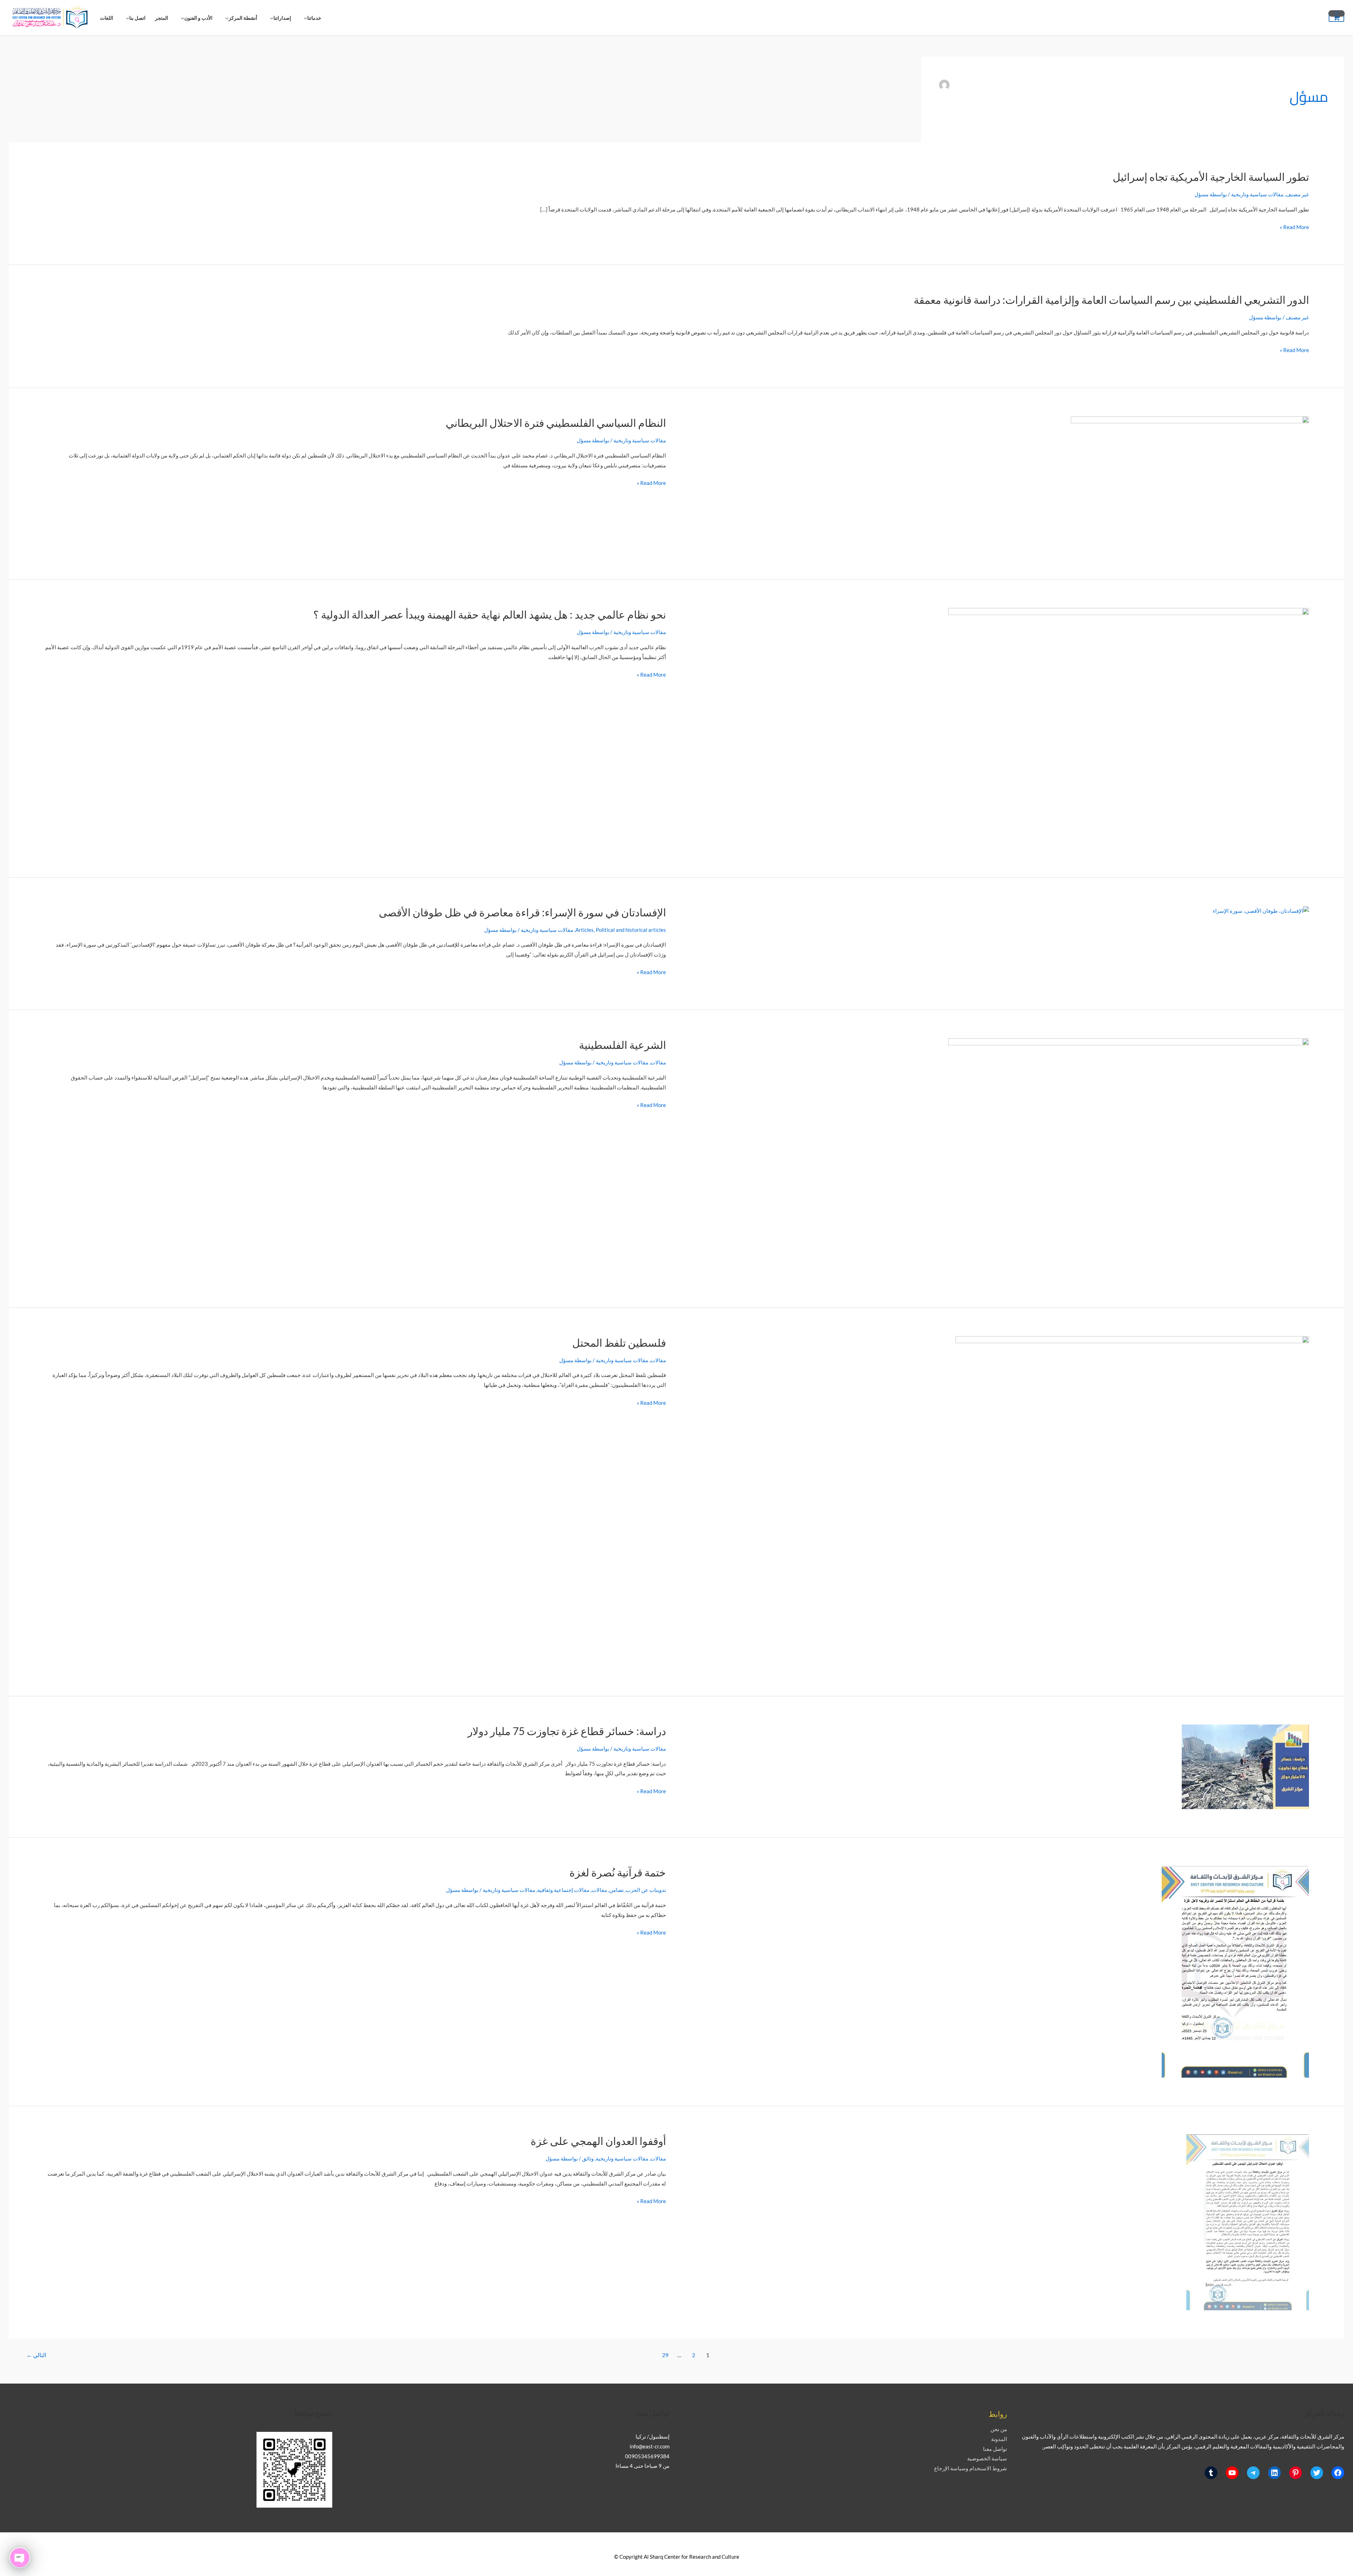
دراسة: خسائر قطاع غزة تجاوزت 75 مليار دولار (567, 1731)
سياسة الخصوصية (987, 2458)
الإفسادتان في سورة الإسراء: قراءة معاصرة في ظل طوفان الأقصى (522, 912)
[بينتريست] (1296, 2473)
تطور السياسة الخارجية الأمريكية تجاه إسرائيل (1211, 177)
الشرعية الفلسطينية (622, 1045)
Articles (585, 930)
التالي (36, 2355)
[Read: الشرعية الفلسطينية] (1129, 1158)
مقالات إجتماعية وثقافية (563, 1890)
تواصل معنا (995, 2449)
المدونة (999, 2439)
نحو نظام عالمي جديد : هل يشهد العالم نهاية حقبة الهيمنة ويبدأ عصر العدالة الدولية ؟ (490, 614)
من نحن (999, 2429)
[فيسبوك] (1338, 2473)
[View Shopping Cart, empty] (1336, 18)
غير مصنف (1297, 194)
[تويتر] (1317, 2473)
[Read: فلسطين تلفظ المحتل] (1132, 1501)
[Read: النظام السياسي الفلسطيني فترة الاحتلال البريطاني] (1190, 483)
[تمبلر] (1211, 2473)
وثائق (588, 2158)
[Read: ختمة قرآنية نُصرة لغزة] (1235, 1971)
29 (665, 2355)
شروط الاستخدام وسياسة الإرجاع (971, 2468)
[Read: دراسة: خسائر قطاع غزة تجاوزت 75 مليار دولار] (1245, 1766)
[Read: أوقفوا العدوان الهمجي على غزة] (1248, 2222)
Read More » (1294, 226)
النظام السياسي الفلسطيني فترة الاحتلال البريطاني (556, 423)
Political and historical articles (631, 930)
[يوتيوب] (1232, 2473)
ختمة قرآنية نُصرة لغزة (618, 1872)
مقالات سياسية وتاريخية (1257, 194)
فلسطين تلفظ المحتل (619, 1342)
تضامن (616, 1890)
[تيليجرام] (1253, 2473)
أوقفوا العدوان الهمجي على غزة (598, 2141)
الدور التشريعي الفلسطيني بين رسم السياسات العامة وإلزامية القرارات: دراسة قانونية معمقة (1111, 300)
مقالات (658, 1062)
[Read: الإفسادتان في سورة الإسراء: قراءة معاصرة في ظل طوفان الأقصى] (1261, 910)
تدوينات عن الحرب (646, 1890)
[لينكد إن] (1274, 2473)
